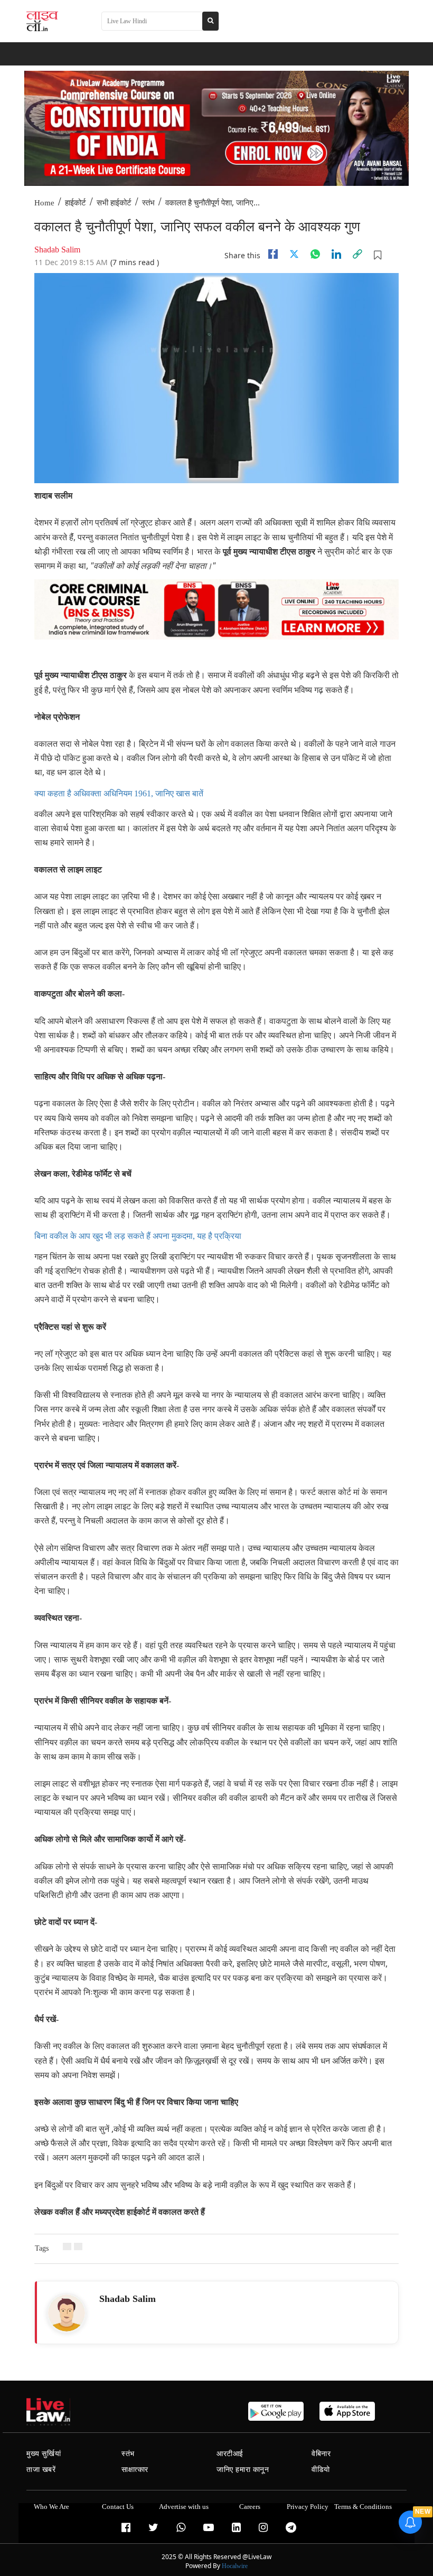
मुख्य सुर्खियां (44, 2454)
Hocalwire (235, 2566)
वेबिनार (321, 2454)
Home (44, 203)
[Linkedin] (336, 254)
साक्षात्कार (135, 2470)
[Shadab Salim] (67, 2313)
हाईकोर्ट (76, 203)
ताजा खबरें (41, 2470)
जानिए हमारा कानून (243, 2470)
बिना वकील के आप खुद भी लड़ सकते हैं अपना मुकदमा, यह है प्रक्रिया (138, 1236)
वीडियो (321, 2470)
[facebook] (273, 254)
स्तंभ (148, 203)
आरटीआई (230, 2454)
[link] (357, 254)
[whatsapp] (315, 254)
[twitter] (294, 254)
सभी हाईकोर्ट (114, 203)
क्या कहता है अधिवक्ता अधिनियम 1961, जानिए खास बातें (119, 793)
